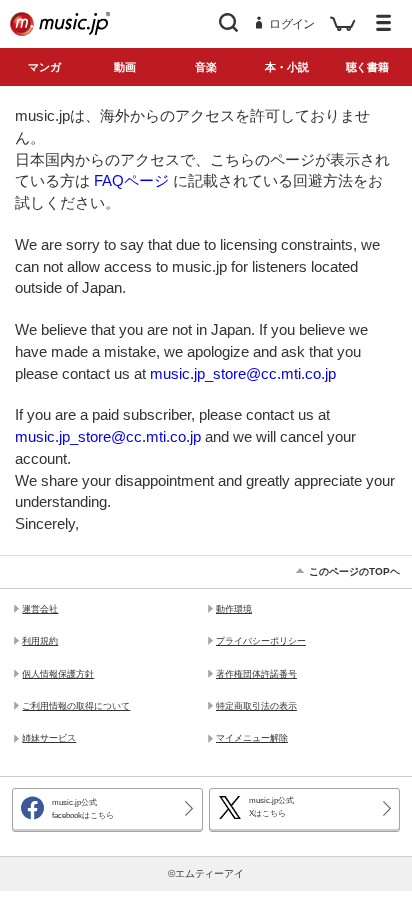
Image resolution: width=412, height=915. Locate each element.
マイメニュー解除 (252, 738)
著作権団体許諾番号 (256, 674)
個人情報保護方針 (58, 674)
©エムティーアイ (206, 873)
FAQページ (131, 181)
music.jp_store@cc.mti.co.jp (243, 374)
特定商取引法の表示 (256, 706)
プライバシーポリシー (261, 641)
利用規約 (40, 641)
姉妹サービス (49, 738)
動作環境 (234, 609)
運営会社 (40, 609)
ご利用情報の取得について (76, 706)
